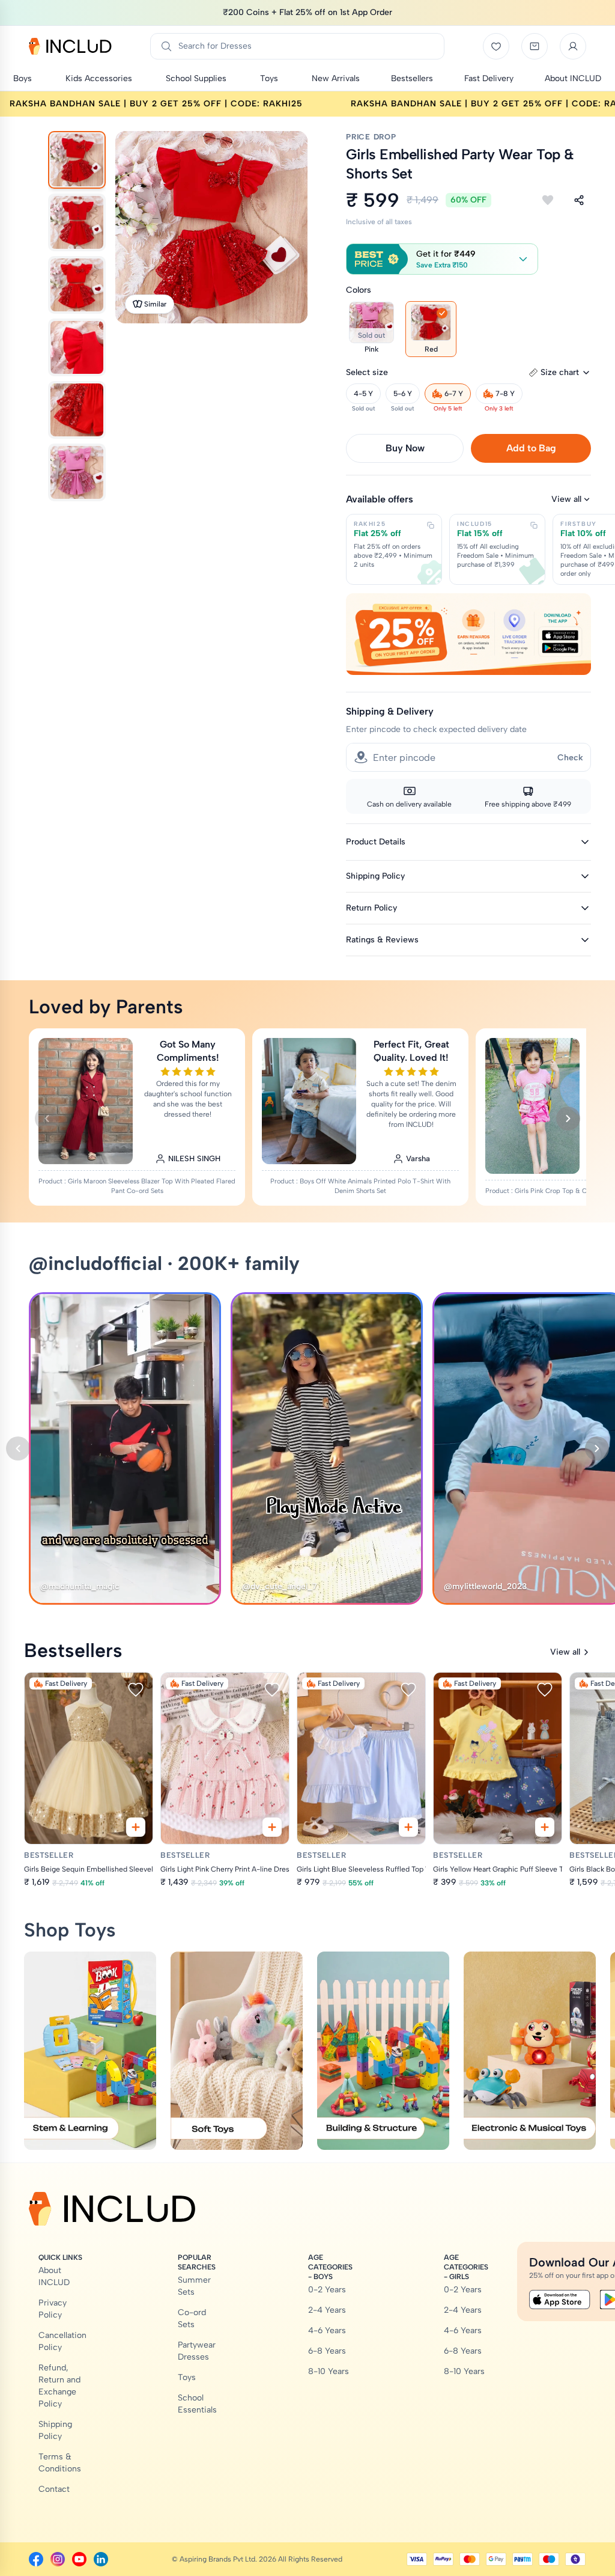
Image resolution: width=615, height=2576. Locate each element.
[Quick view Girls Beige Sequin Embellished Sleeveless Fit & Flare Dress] (136, 1827)
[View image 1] (77, 160)
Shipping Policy (55, 2430)
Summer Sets (194, 2286)
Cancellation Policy (62, 2341)
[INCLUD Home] (70, 46)
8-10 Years (329, 2371)
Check (570, 758)
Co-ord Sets (192, 2318)
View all (566, 499)
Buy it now (405, 448)
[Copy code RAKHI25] (431, 525)
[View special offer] (468, 634)
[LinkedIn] (101, 2559)
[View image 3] (77, 285)
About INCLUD (54, 2276)
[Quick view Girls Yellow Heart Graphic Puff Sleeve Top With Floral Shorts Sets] (545, 1827)
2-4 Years (327, 2310)
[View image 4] (77, 347)
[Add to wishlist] (548, 200)
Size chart (560, 372)
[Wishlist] (496, 46)
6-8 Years (327, 2351)
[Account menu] (573, 46)
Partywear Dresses (197, 2351)
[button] (442, 259)
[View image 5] (77, 410)
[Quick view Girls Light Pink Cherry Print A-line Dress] (272, 1827)
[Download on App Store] (560, 2300)
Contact (54, 2489)
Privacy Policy (53, 2309)
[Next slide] (568, 1119)
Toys (187, 2377)
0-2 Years (327, 2290)
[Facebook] (36, 2559)
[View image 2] (77, 222)
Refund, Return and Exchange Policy (59, 2386)
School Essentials (197, 2404)
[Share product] (579, 200)
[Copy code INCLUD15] (534, 525)
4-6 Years (327, 2330)
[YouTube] (79, 2559)
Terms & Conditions (60, 2463)
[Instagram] (58, 2559)
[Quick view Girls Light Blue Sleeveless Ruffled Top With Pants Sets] (408, 1827)
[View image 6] (77, 472)
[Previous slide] (47, 1119)
